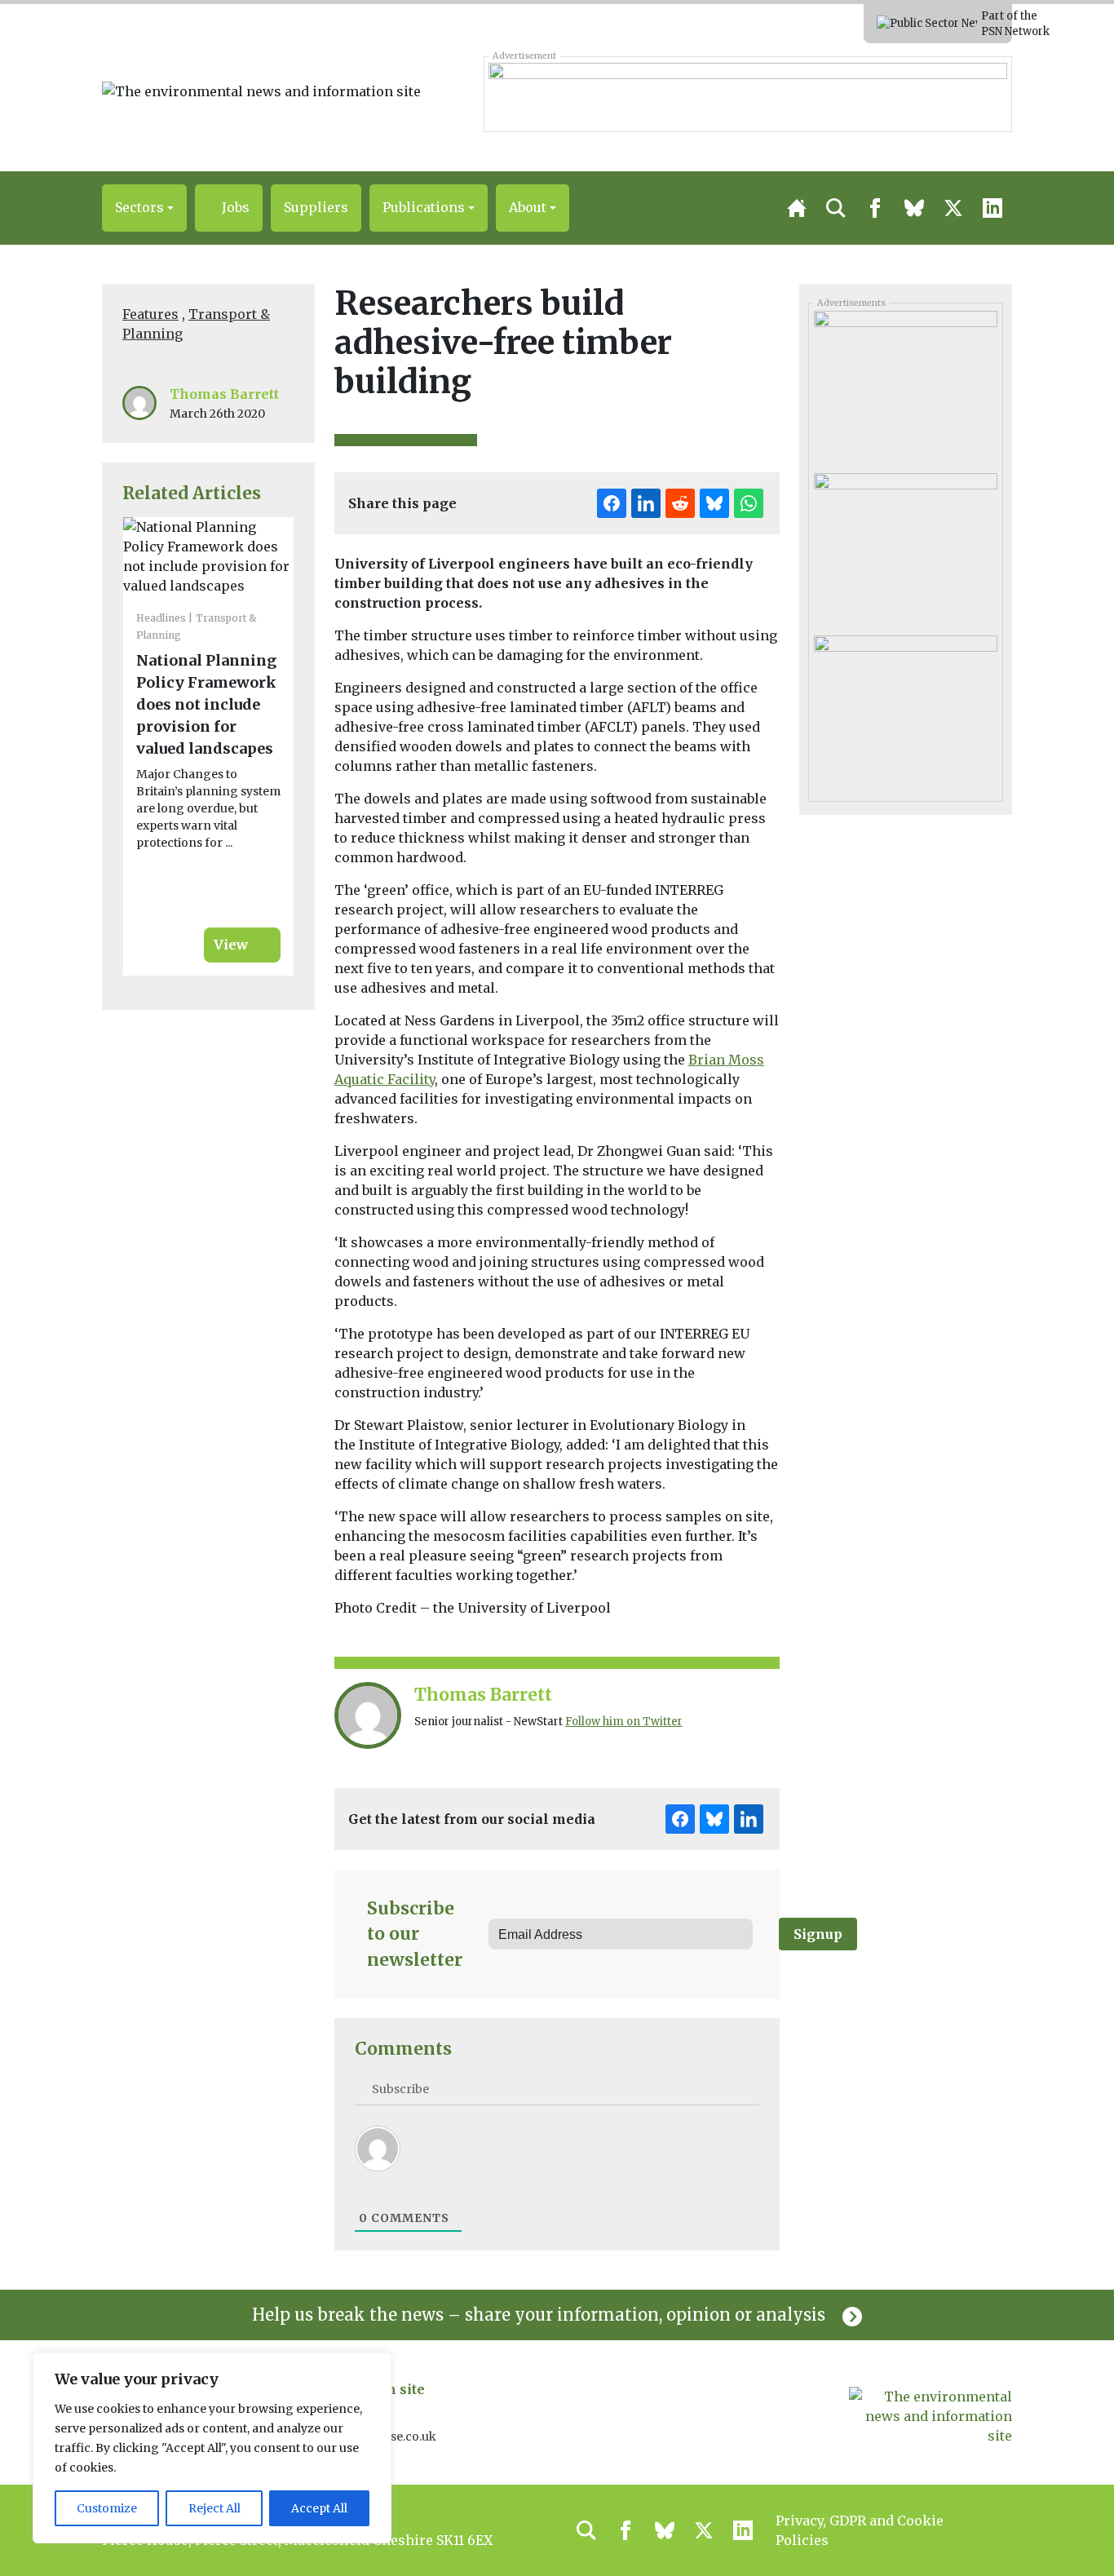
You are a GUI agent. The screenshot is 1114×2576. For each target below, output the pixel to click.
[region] (212, 2448)
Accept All (319, 2508)
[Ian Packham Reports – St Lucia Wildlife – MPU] (905, 386)
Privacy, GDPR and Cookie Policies (860, 2530)
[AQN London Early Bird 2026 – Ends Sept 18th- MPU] (905, 548)
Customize (107, 2508)
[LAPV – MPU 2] (905, 710)
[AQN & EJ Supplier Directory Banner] (747, 94)
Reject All (214, 2508)
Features (150, 314)
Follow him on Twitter (624, 1722)
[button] (144, 208)
